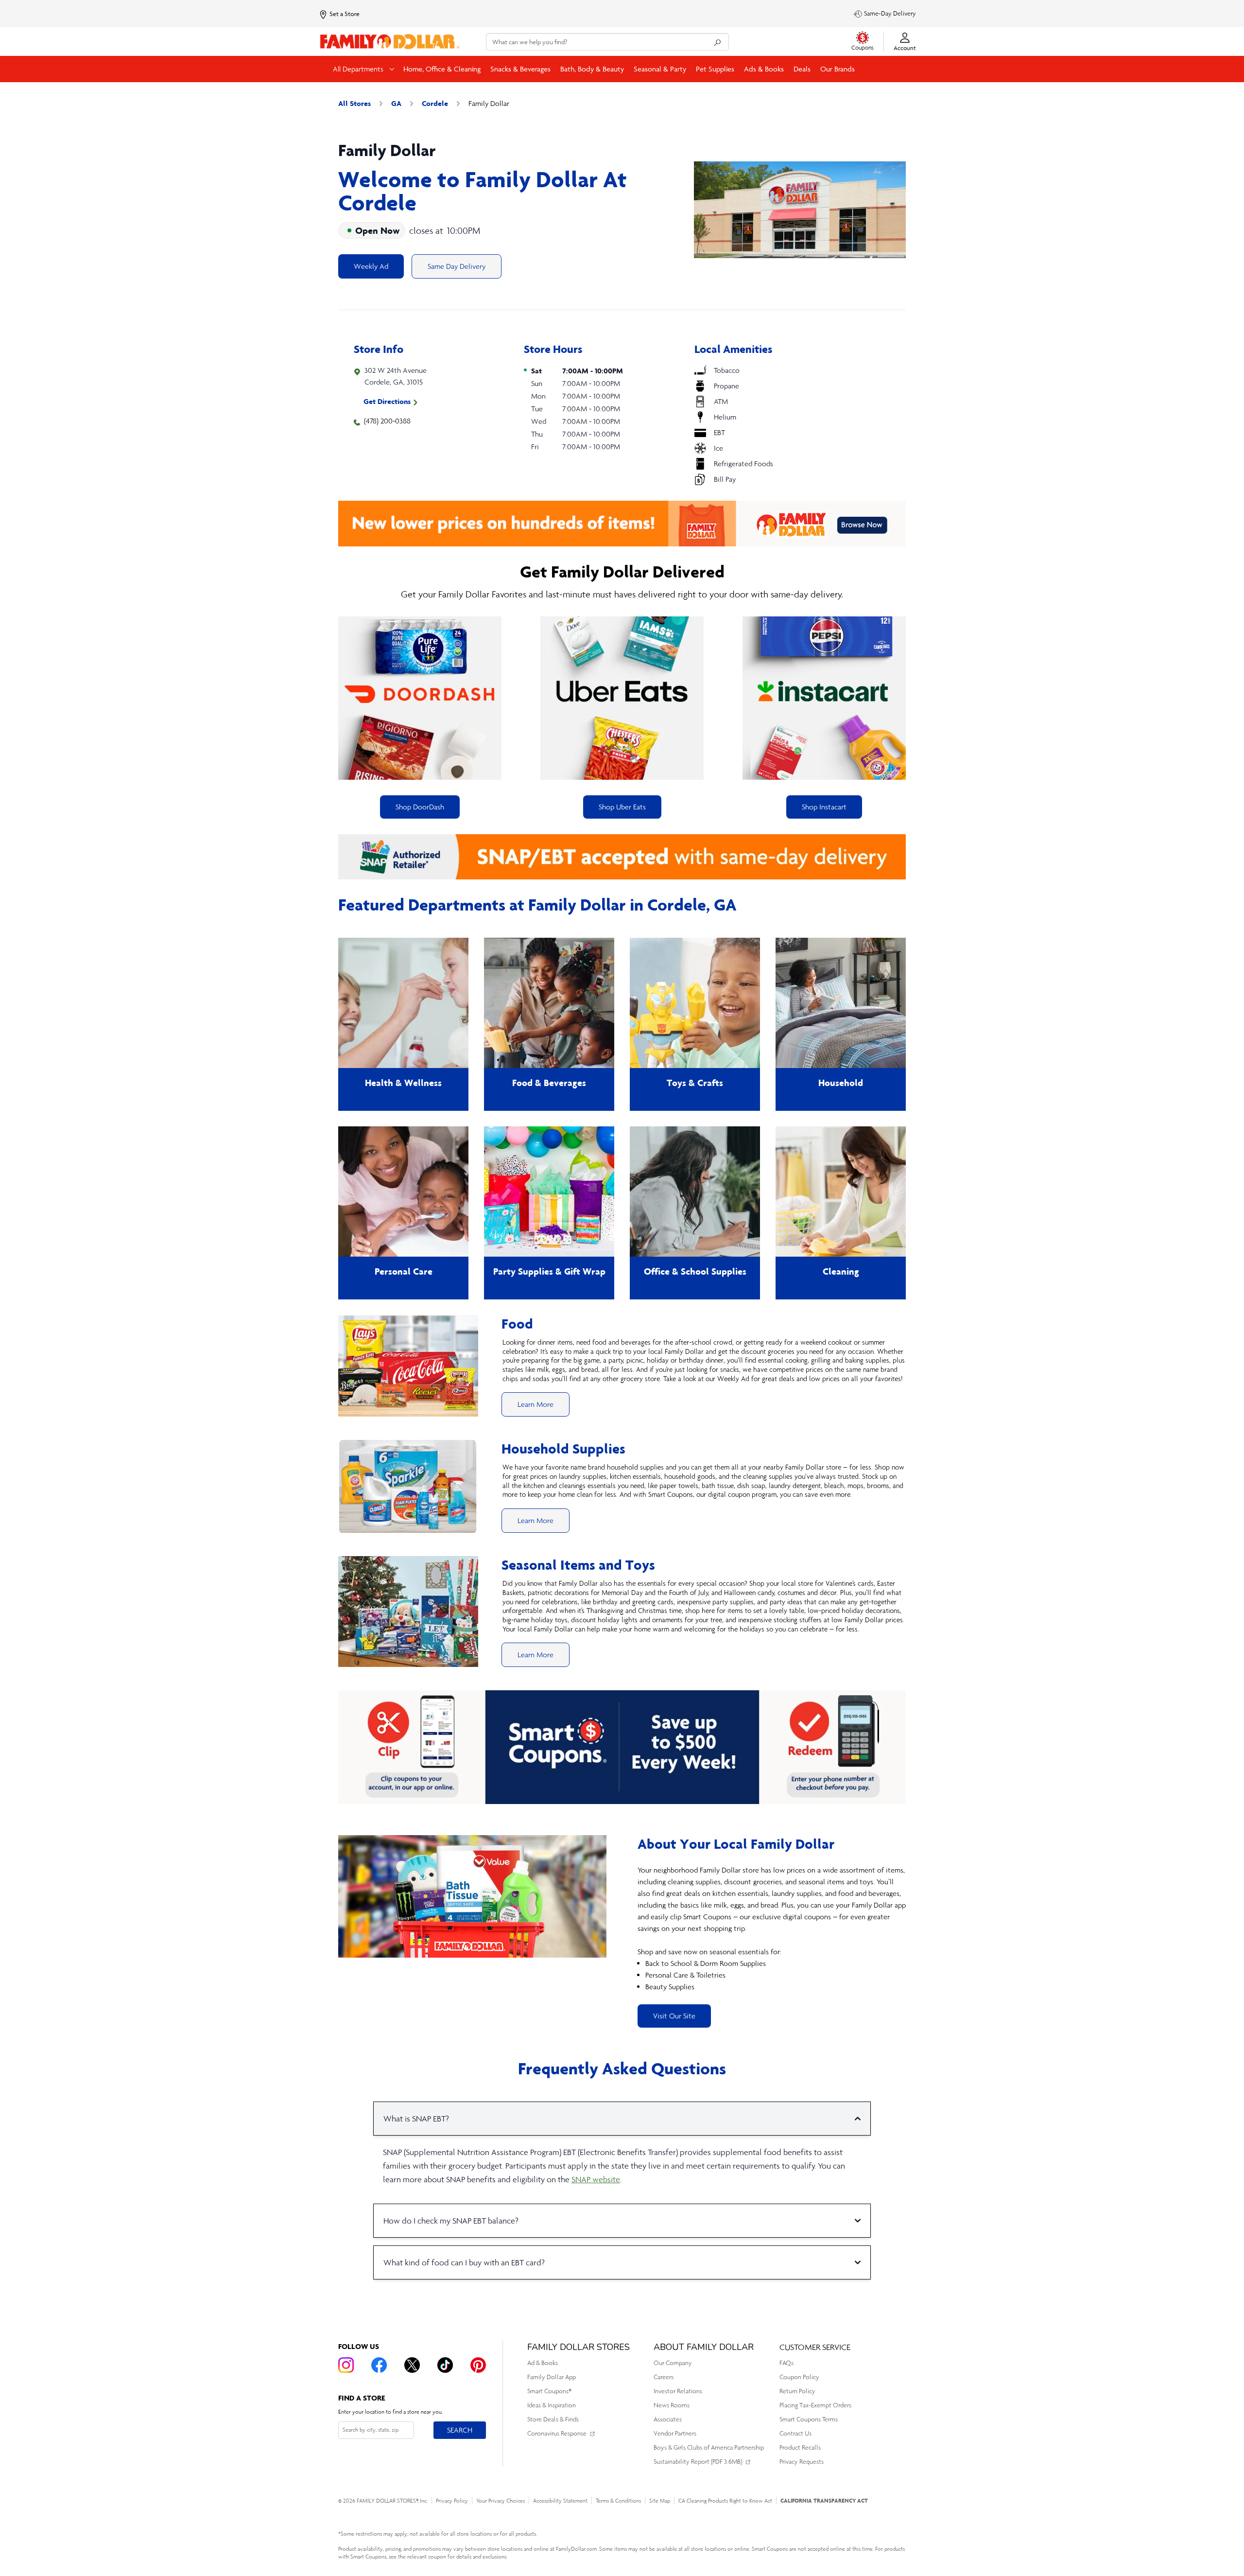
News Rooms (672, 2405)
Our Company (673, 2363)
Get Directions (387, 401)
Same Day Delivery (457, 266)
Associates (668, 2419)
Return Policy (797, 2391)
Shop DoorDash (420, 807)
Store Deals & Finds (553, 2419)
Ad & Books (543, 2363)
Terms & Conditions (618, 2501)
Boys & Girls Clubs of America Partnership (709, 2447)
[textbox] (772, 1928)
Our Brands (838, 69)
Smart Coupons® (549, 2391)
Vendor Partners (675, 2433)
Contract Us (795, 2433)
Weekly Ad (371, 266)
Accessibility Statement (560, 2501)
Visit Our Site (674, 2016)
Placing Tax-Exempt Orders (815, 2405)
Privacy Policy (452, 2501)
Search (459, 2430)
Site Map (660, 2501)
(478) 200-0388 (387, 421)
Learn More (536, 1404)
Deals (802, 69)
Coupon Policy (799, 2377)
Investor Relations (678, 2391)
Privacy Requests (802, 2462)
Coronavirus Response (557, 2433)
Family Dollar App (552, 2377)
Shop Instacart (824, 807)
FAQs (786, 2363)
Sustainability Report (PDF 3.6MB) (698, 2462)
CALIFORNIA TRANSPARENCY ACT (824, 2500)
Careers (664, 2377)
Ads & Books (764, 69)
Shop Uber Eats (622, 807)
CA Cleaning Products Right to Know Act (725, 2501)
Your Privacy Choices (501, 2501)
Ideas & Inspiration (552, 2405)
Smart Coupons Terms (809, 2419)
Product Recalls (800, 2447)
